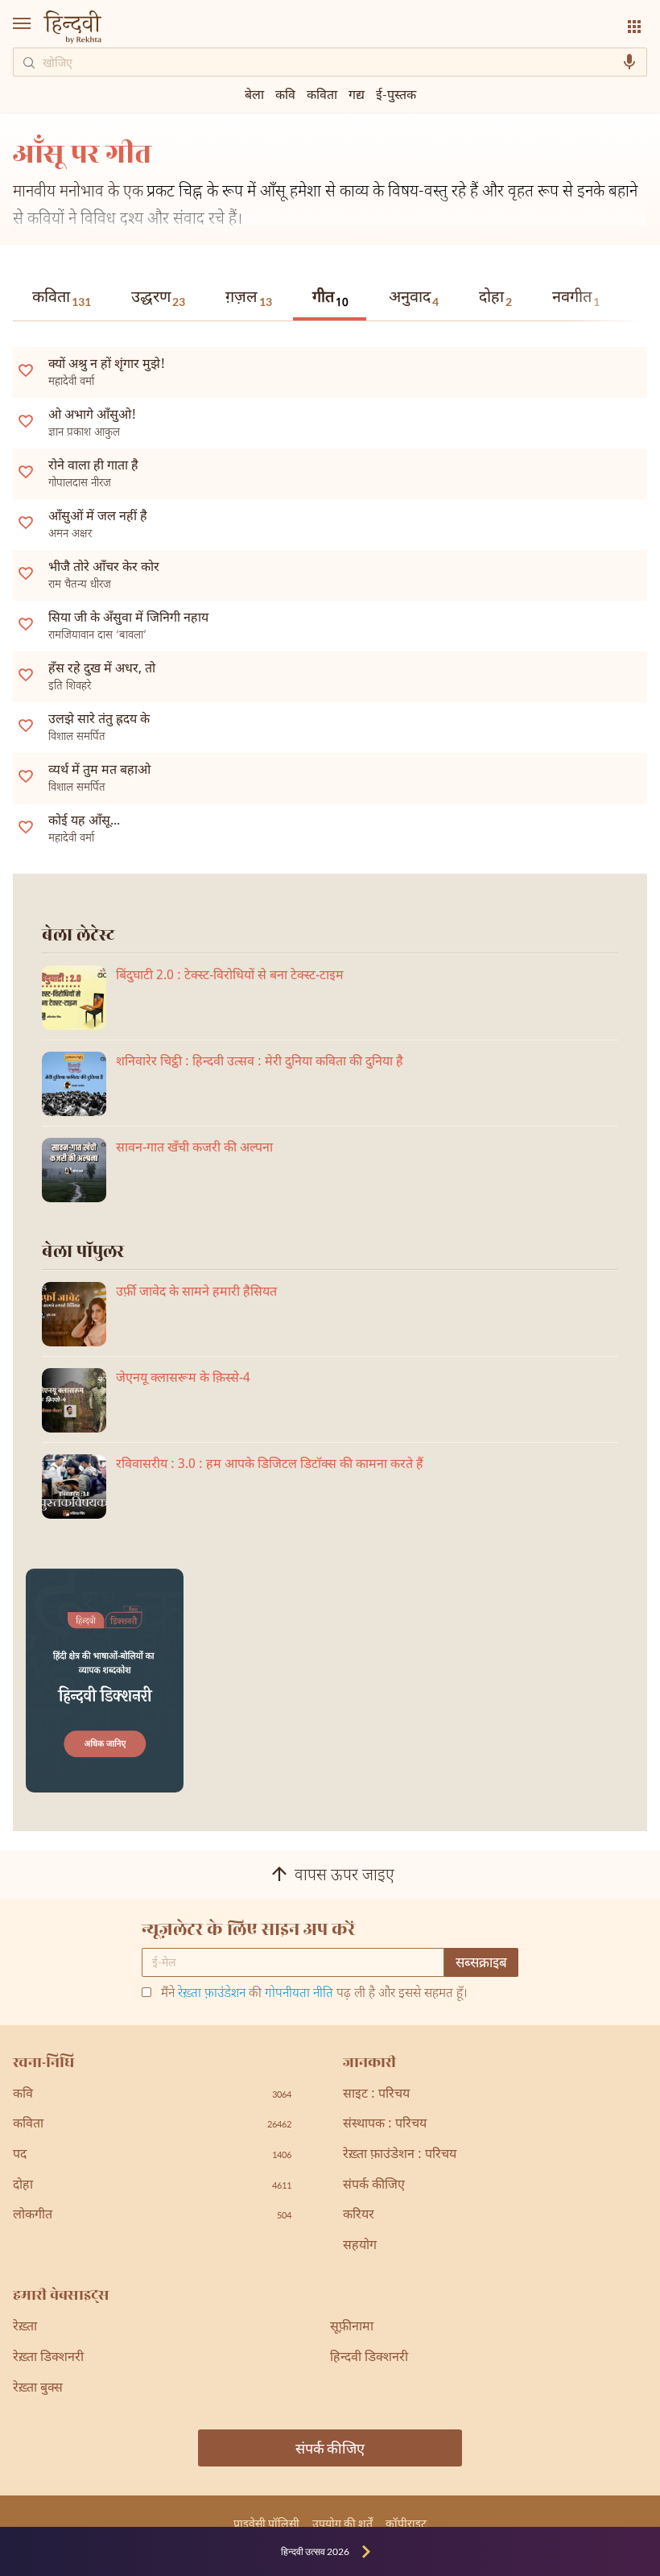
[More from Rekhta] (634, 27)
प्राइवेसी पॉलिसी (266, 2523)
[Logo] (72, 29)
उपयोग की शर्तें (342, 2523)
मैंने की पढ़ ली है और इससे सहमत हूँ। (314, 1995)
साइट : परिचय (376, 2095)
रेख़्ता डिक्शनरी (48, 2358)
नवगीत (576, 298)
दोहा (495, 298)
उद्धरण (158, 298)
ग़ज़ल (249, 298)
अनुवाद (414, 298)
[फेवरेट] (26, 370)
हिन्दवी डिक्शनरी (369, 2358)
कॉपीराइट (406, 2523)
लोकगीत (152, 2216)
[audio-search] (629, 62)
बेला (254, 94)
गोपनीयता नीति (299, 1994)
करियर (359, 2216)
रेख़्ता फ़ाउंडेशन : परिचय (400, 2155)
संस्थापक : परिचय (385, 2125)
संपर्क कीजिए (374, 2186)
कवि (285, 94)
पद (152, 2155)
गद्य (357, 94)
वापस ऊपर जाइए (344, 1876)
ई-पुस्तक (396, 94)
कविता (62, 298)
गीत (330, 299)
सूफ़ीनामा (352, 2328)
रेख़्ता (25, 2328)
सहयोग (360, 2246)
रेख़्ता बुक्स (38, 2389)
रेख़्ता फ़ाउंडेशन (212, 1994)
